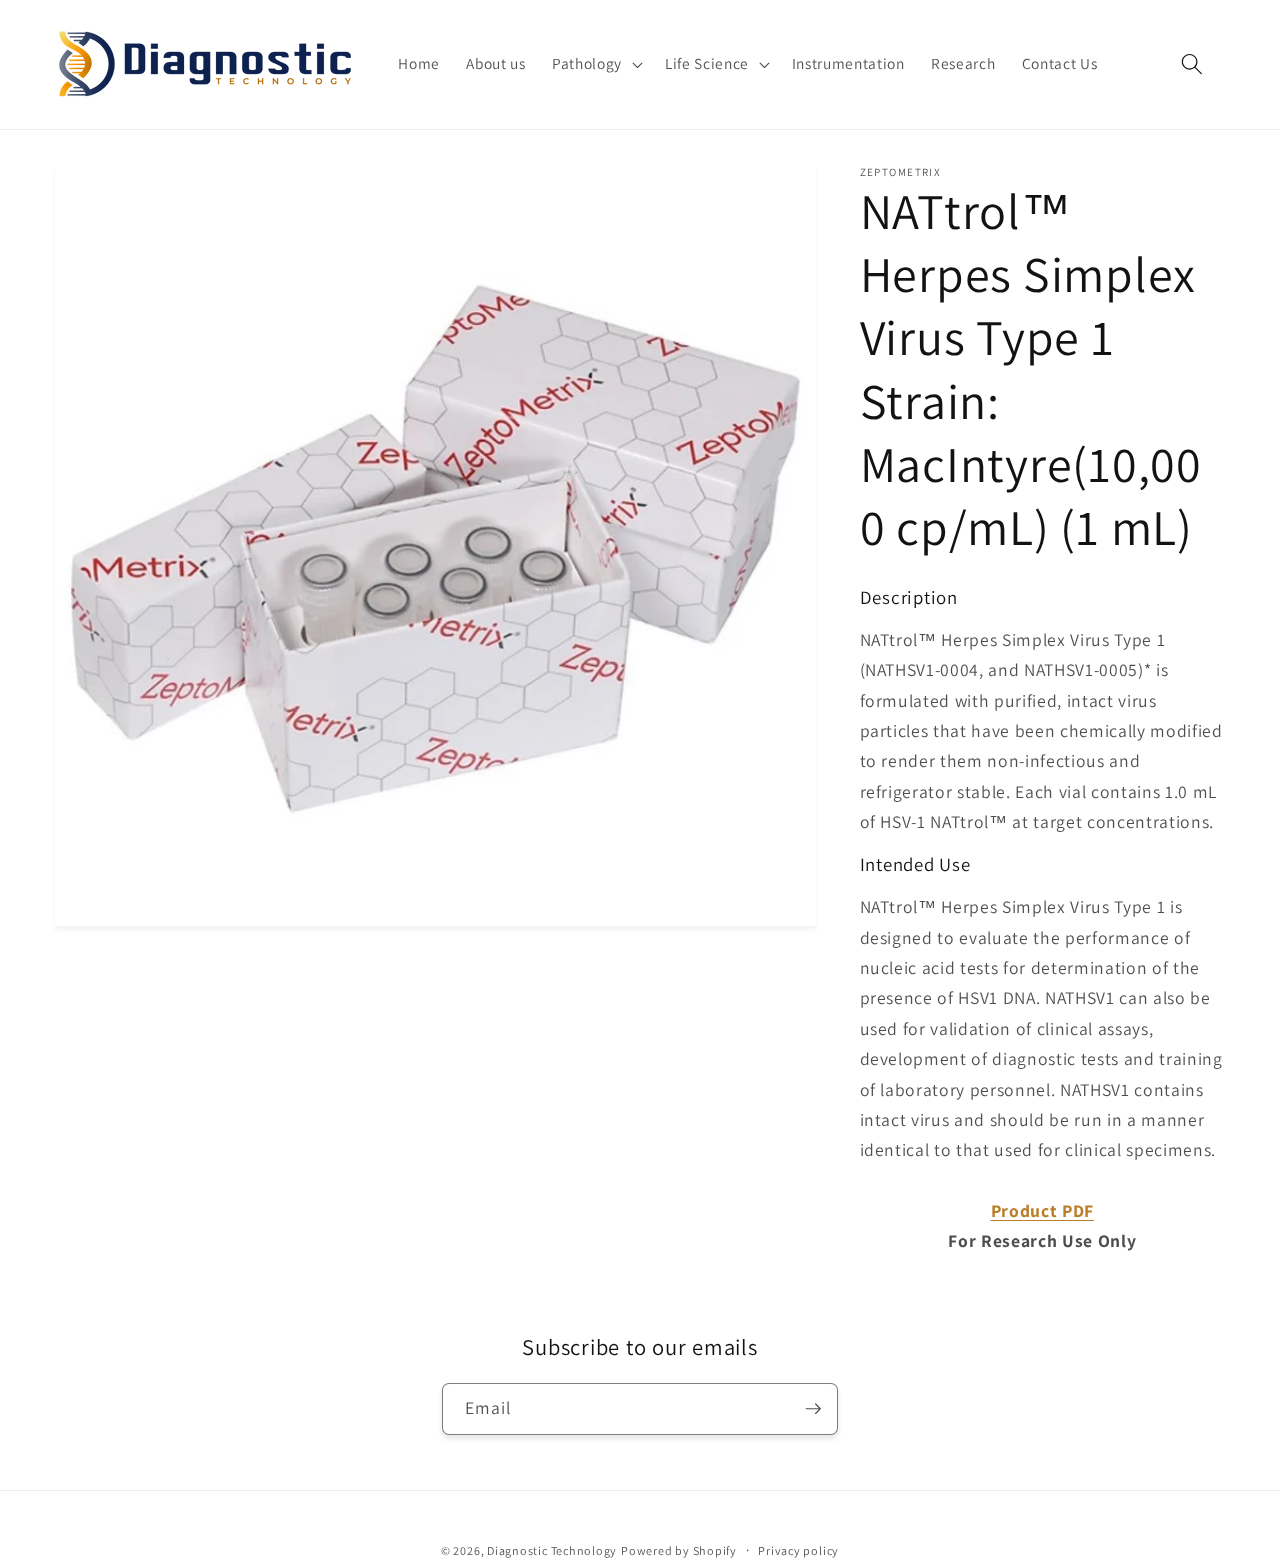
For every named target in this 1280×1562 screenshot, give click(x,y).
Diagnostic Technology (552, 1550)
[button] (595, 64)
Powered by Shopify (679, 1550)
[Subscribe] (813, 1409)
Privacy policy (798, 1550)
